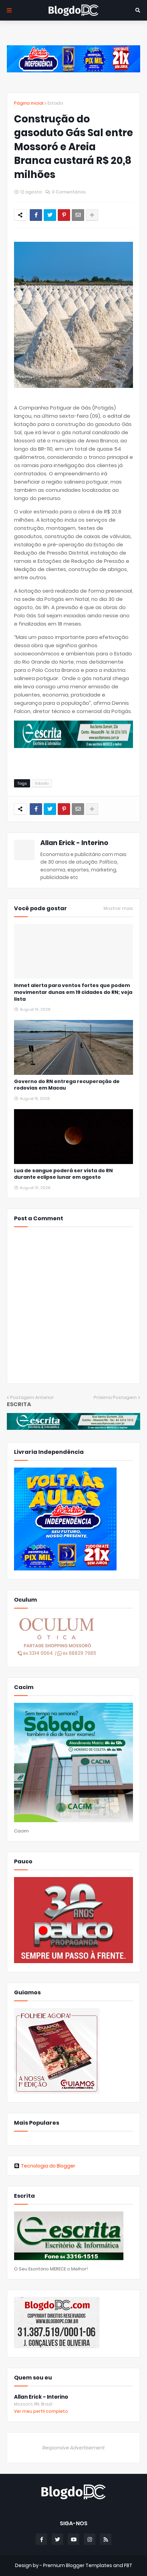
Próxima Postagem (115, 1397)
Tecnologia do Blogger (48, 2166)
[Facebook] (36, 215)
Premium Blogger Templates (78, 2565)
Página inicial (29, 103)
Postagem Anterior (32, 1397)
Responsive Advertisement (73, 2448)
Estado (55, 103)
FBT (128, 2565)
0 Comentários (69, 192)
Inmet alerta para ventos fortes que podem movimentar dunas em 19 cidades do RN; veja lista (73, 992)
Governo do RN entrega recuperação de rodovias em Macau (67, 1085)
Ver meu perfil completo (41, 2411)
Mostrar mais (118, 909)
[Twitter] (50, 215)
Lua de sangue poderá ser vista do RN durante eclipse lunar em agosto (63, 1174)
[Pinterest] (64, 215)
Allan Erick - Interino (74, 843)
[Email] (78, 215)
